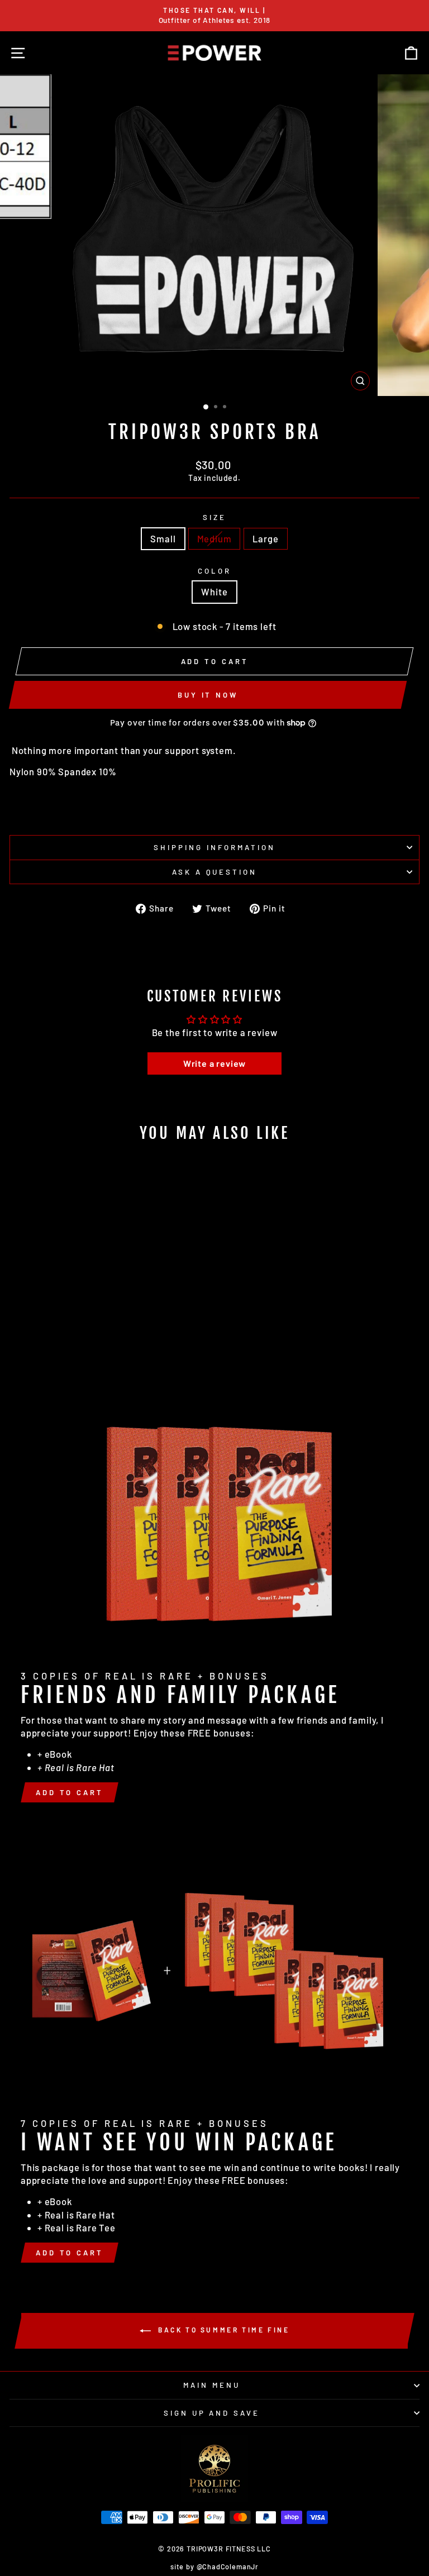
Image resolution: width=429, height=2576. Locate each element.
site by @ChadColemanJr (214, 2567)
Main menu (212, 2385)
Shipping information (214, 847)
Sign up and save (212, 2413)
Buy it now (208, 695)
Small (163, 538)
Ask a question (215, 872)
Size (214, 517)
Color (214, 571)
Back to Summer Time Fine (223, 2330)
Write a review (215, 1063)
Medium (214, 538)
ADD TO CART (70, 1792)
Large (265, 538)
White (214, 591)
